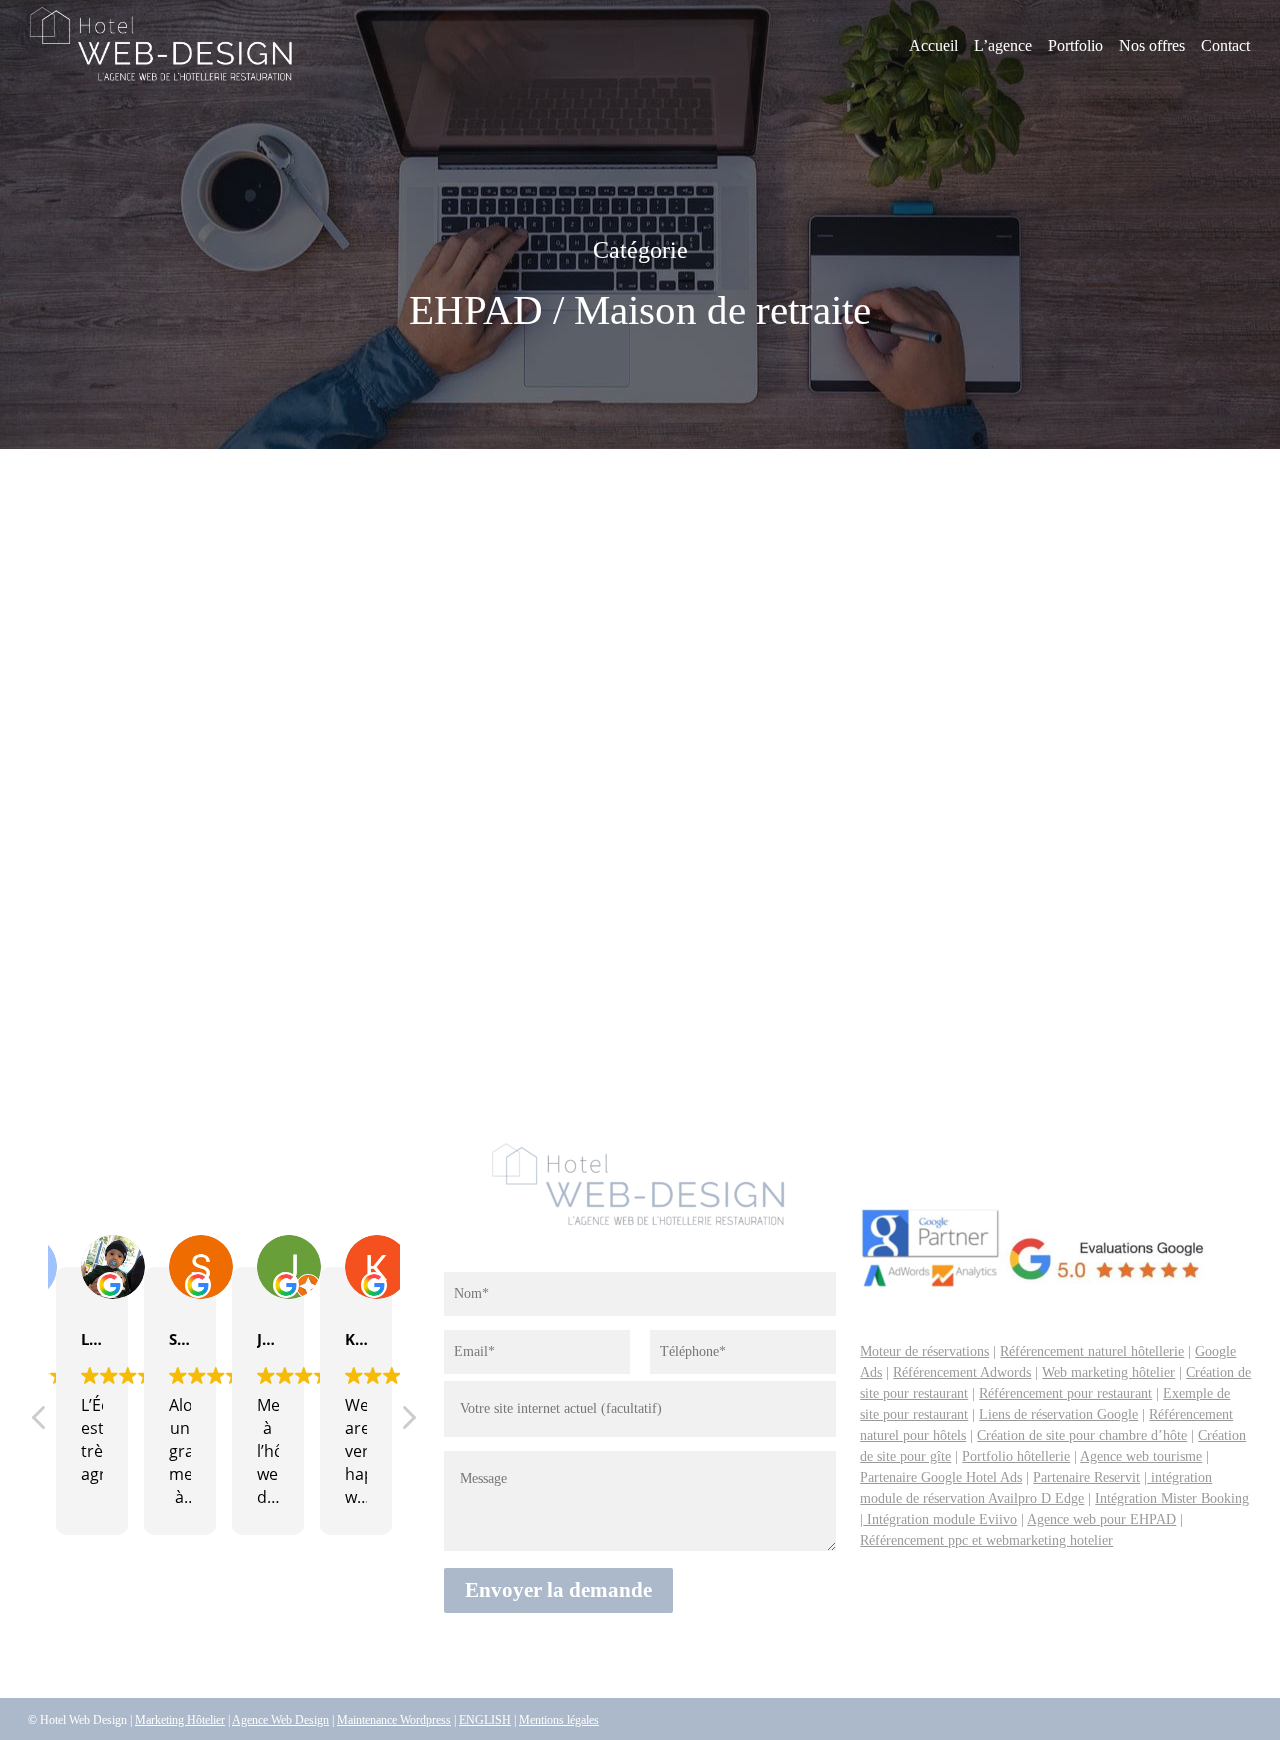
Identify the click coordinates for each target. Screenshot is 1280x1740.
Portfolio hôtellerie (1016, 1456)
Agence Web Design (280, 1720)
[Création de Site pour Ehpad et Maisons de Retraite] (261, 774)
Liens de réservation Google (1058, 1414)
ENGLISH (485, 1720)
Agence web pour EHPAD (1101, 1519)
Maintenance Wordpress (394, 1720)
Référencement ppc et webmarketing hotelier (986, 1540)
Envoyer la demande (558, 1590)
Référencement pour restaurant (1065, 1393)
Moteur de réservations (924, 1351)
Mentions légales (559, 1720)
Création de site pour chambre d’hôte (1082, 1435)
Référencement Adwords (962, 1372)
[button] (408, 1423)
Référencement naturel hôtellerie (1092, 1351)
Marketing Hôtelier (180, 1720)
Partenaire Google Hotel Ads (941, 1477)
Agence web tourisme (1141, 1456)
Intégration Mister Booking (1172, 1498)
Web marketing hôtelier (1108, 1372)
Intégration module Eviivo (940, 1519)
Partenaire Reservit (1086, 1477)
